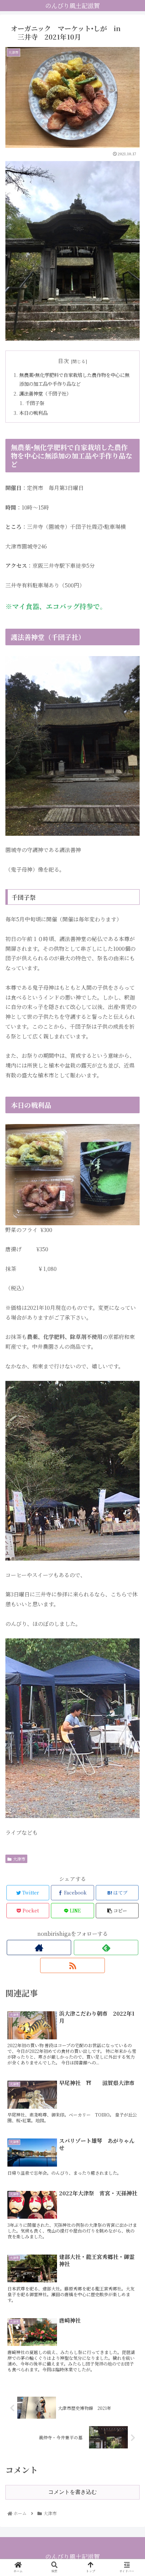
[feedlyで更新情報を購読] (106, 1947)
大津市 (19, 1859)
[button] (131, 1361)
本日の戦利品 (33, 413)
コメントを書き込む (72, 2492)
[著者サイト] (39, 1947)
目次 (63, 361)
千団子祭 (35, 403)
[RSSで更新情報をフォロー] (72, 1965)
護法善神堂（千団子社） (45, 393)
